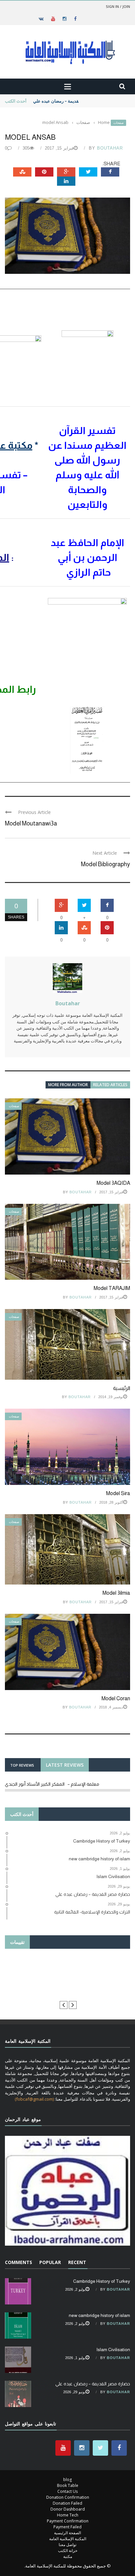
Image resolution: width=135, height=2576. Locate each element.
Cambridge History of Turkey (102, 2281)
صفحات (118, 123)
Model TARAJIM (112, 1288)
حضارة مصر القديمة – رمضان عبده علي (68, 101)
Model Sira (118, 1493)
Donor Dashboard (68, 2509)
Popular (50, 2262)
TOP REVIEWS (22, 1765)
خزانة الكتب (68, 2551)
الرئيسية (122, 1388)
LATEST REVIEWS (65, 1765)
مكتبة (68, 2556)
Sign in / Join (118, 6)
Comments (19, 2262)
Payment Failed (67, 2527)
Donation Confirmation (68, 2497)
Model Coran (116, 1698)
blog (67, 2480)
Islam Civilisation (113, 2349)
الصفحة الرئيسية (67, 2533)
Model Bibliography (106, 864)
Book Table (68, 2485)
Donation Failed (67, 2503)
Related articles (110, 1085)
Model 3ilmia (116, 1593)
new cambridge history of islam (99, 2315)
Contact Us (67, 2491)
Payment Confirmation (68, 2521)
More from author (68, 1085)
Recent (77, 2262)
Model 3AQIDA (113, 1183)
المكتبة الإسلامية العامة (68, 2539)
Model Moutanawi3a (31, 823)
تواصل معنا (67, 2545)
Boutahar (110, 148)
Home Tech (68, 2515)
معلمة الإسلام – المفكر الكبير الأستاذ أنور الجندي (52, 1784)
